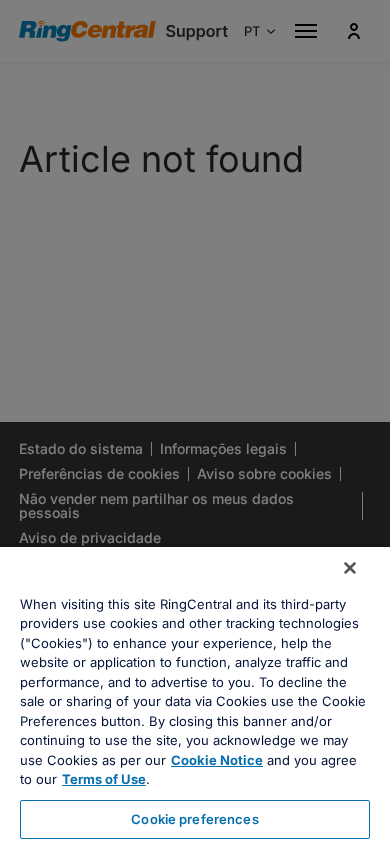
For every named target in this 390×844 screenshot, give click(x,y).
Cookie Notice (217, 760)
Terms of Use (104, 779)
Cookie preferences (194, 819)
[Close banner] (350, 568)
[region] (195, 695)
